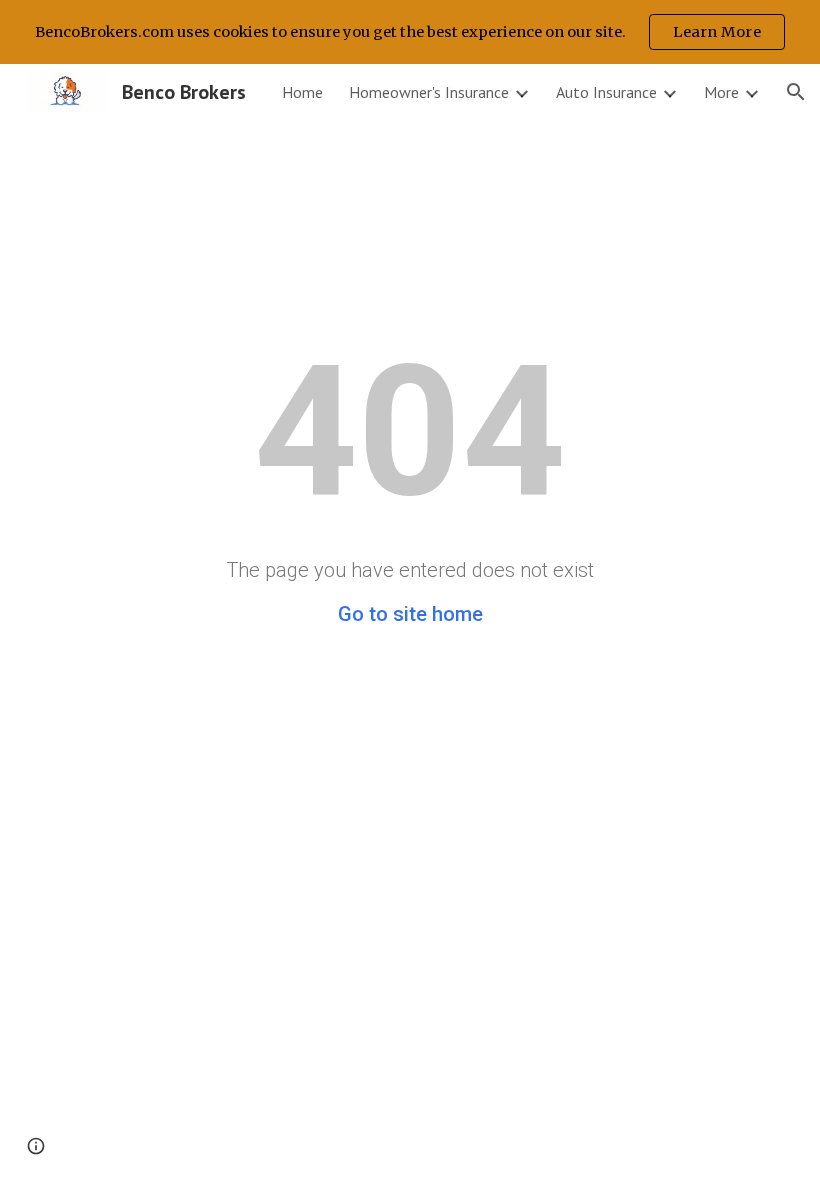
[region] (410, 32)
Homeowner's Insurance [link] (429, 92)
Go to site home (410, 614)
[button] (796, 92)
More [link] (721, 92)
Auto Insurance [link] (606, 92)
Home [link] (302, 92)
